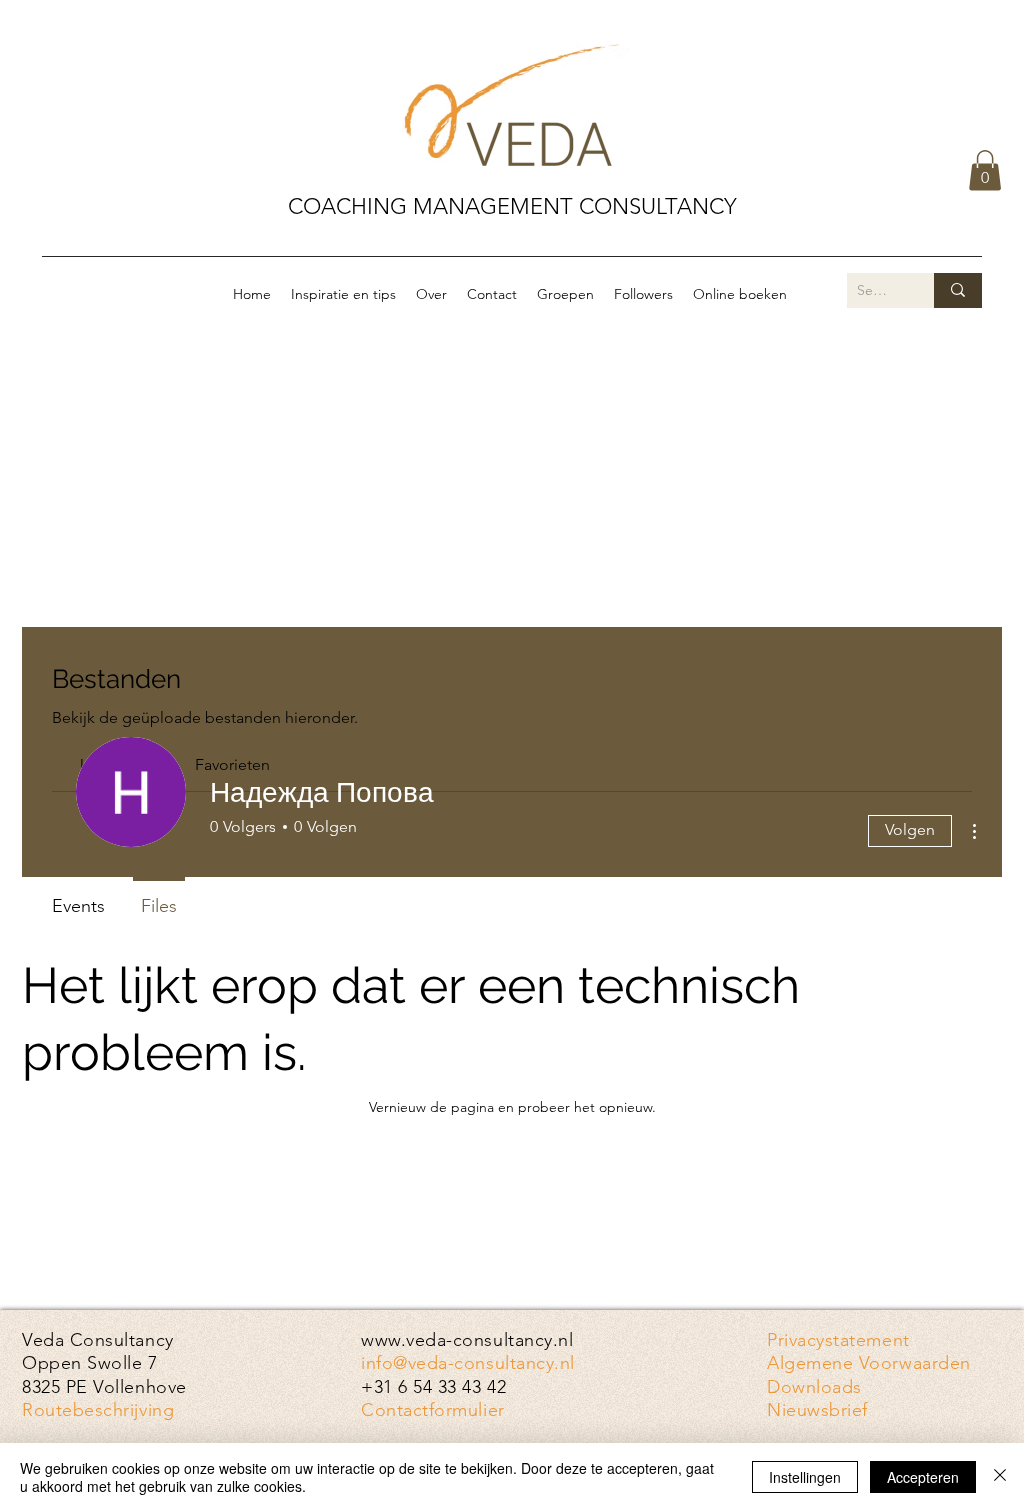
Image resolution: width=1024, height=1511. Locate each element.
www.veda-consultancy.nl (467, 1340)
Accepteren (923, 1477)
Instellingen (805, 1477)
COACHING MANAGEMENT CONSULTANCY (512, 206)
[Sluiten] (1000, 1477)
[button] (985, 170)
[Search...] (958, 290)
